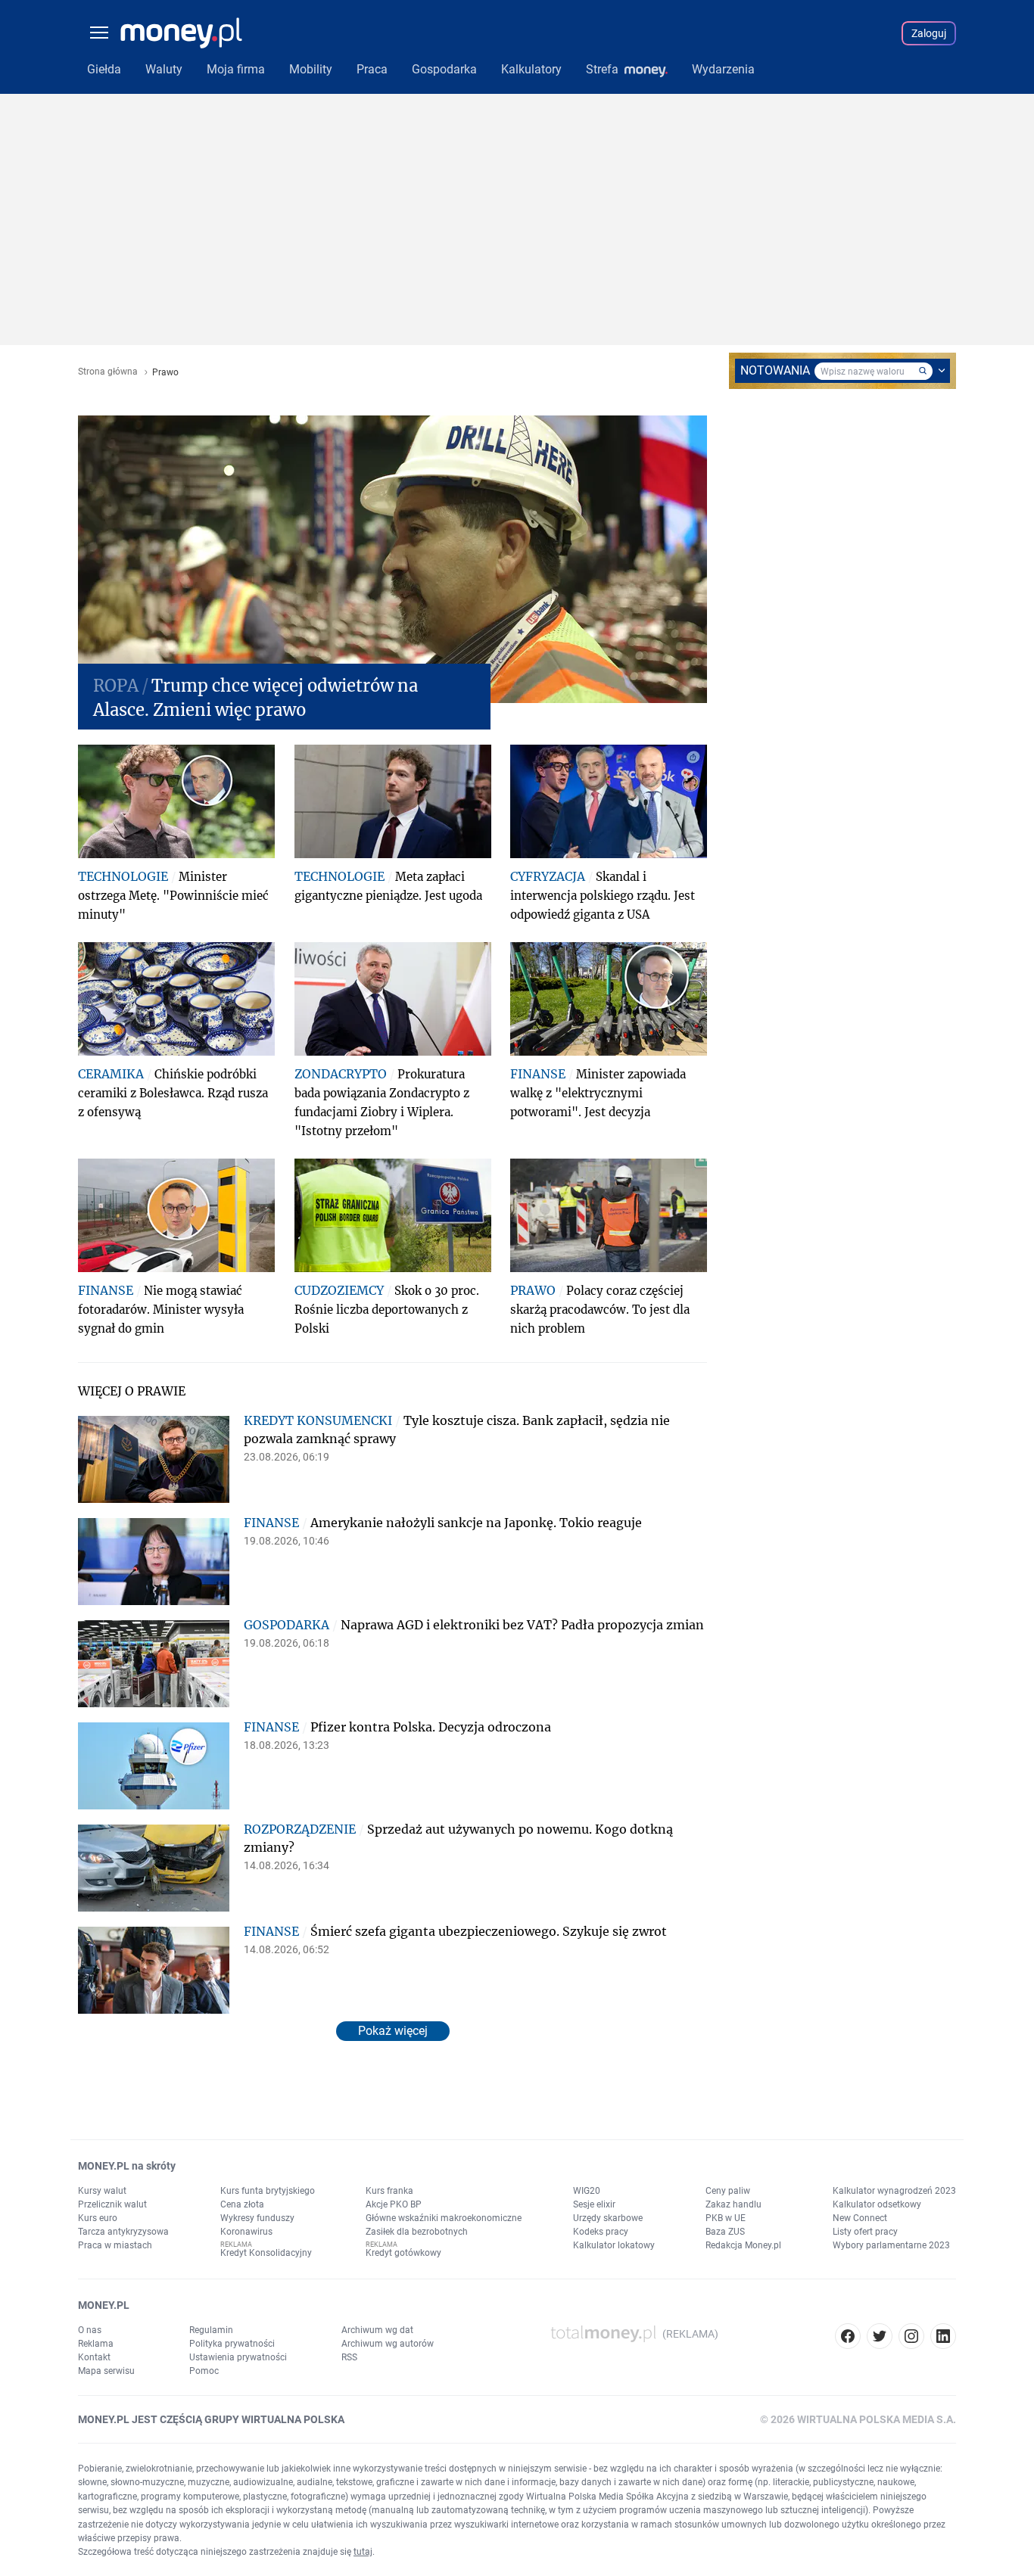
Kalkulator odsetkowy (877, 2204)
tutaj (363, 2552)
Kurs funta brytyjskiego (268, 2191)
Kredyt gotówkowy (403, 2253)
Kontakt (94, 2357)
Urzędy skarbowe (608, 2218)
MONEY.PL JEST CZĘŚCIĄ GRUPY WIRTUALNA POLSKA (211, 2419)
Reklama (96, 2344)
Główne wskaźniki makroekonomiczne (444, 2218)
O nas (90, 2330)
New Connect (860, 2218)
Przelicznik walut (112, 2204)
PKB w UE (726, 2218)
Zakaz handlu (733, 2204)
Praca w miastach (115, 2245)
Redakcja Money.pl (743, 2245)
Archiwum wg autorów (388, 2344)
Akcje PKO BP (394, 2204)
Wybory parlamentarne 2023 (891, 2245)
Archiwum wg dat (377, 2330)
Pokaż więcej (393, 2031)
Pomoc (204, 2371)
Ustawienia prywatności (238, 2357)
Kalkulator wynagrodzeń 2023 (894, 2191)
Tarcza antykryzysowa (123, 2232)
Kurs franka (389, 2191)
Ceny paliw (728, 2191)
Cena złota (242, 2204)
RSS (349, 2357)
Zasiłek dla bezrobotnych (417, 2232)
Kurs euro (98, 2218)
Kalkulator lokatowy (614, 2245)
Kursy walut (102, 2191)
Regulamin (211, 2330)
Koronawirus (246, 2232)
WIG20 (587, 2191)
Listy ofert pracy (865, 2232)
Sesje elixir (594, 2204)
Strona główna (108, 372)
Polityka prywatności (232, 2344)
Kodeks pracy (601, 2232)
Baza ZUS (725, 2232)
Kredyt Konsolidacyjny (266, 2253)
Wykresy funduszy (257, 2218)
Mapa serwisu (106, 2371)
